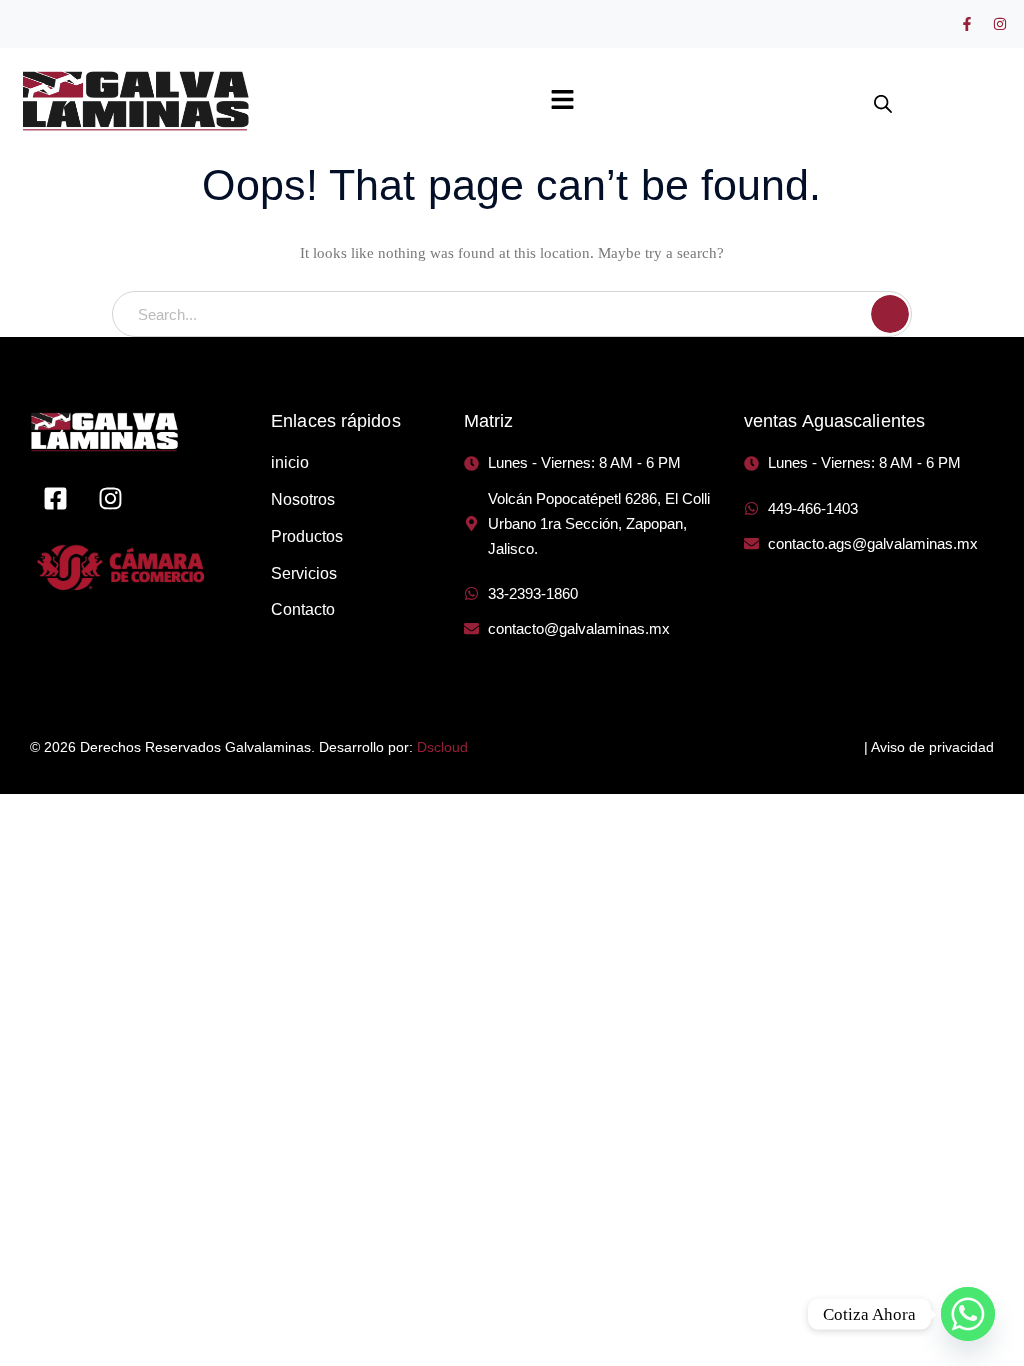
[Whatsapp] (968, 1314)
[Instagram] (1000, 24)
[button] (562, 101)
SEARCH (890, 314)
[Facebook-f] (967, 24)
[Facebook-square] (55, 498)
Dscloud (442, 747)
